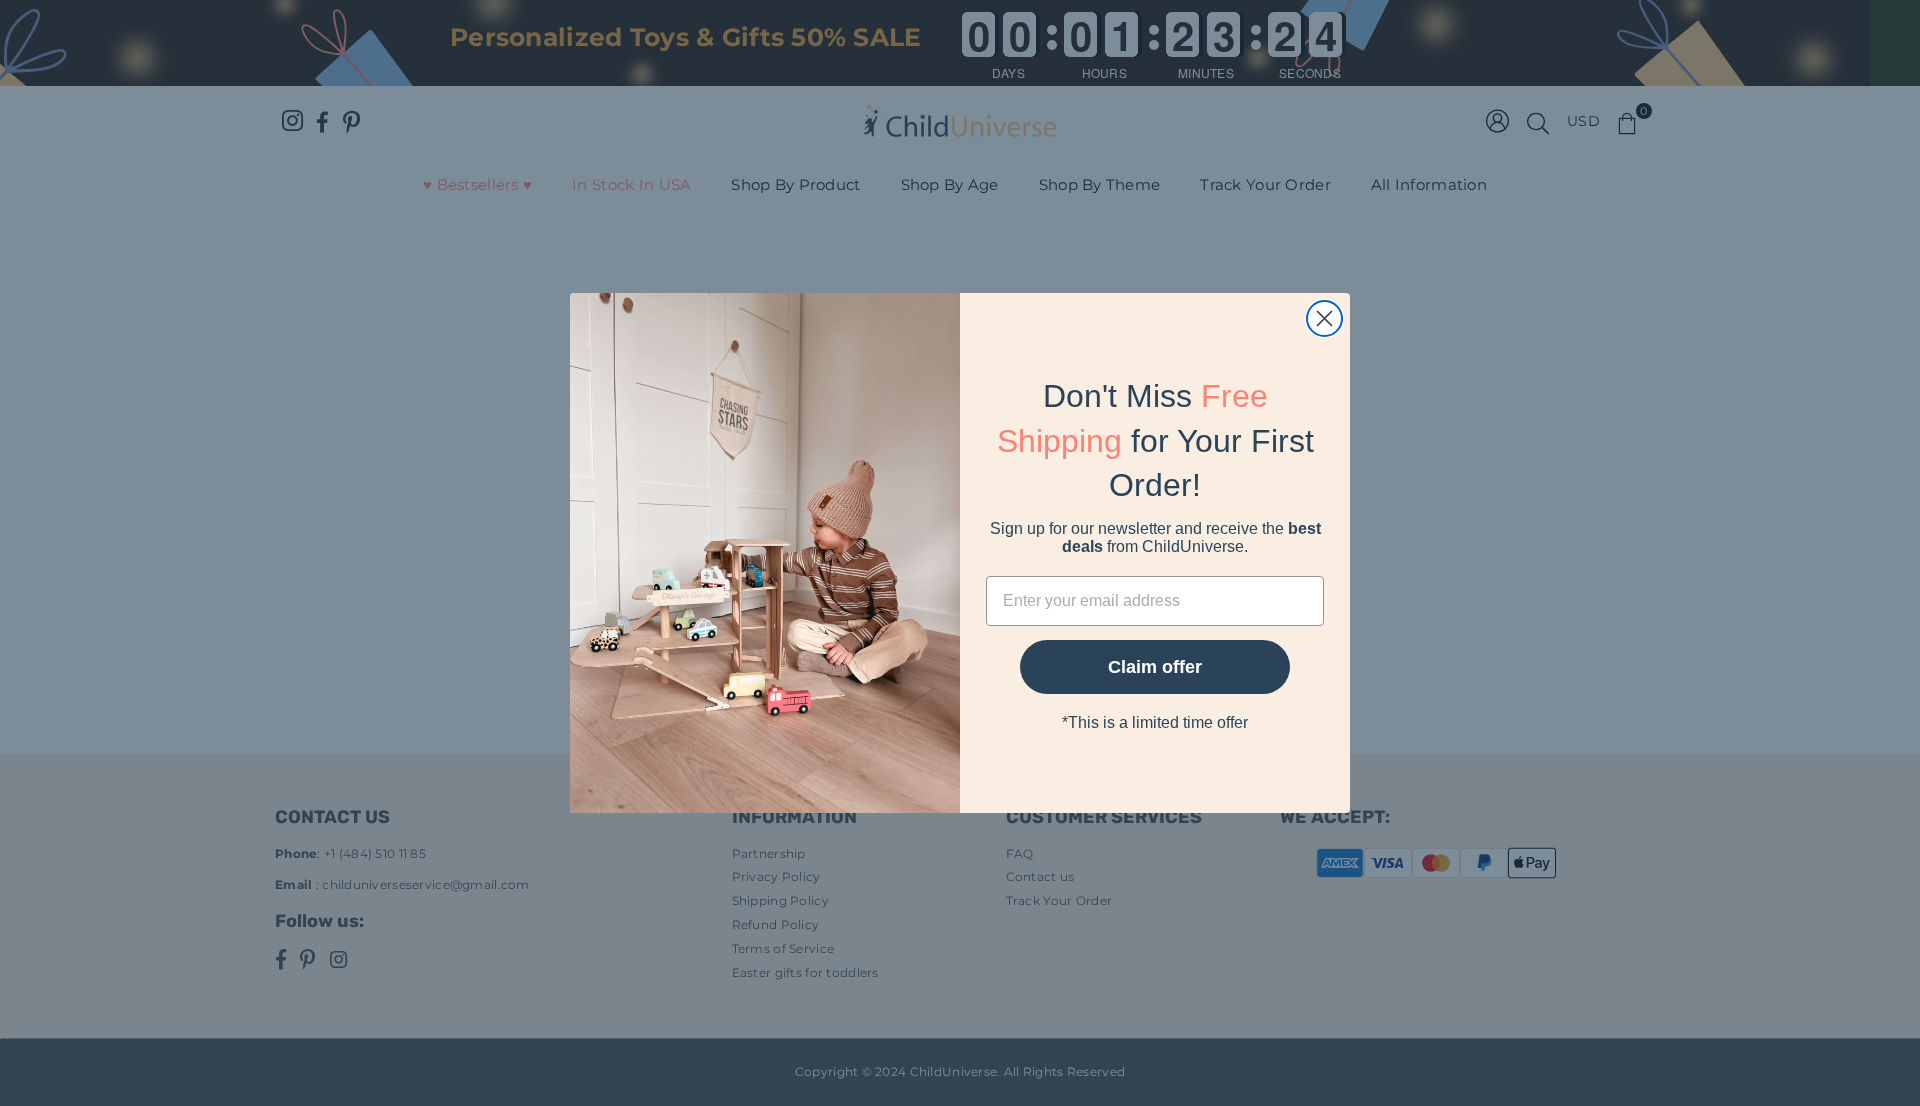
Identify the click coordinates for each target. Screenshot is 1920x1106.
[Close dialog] (1324, 318)
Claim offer (1155, 667)
